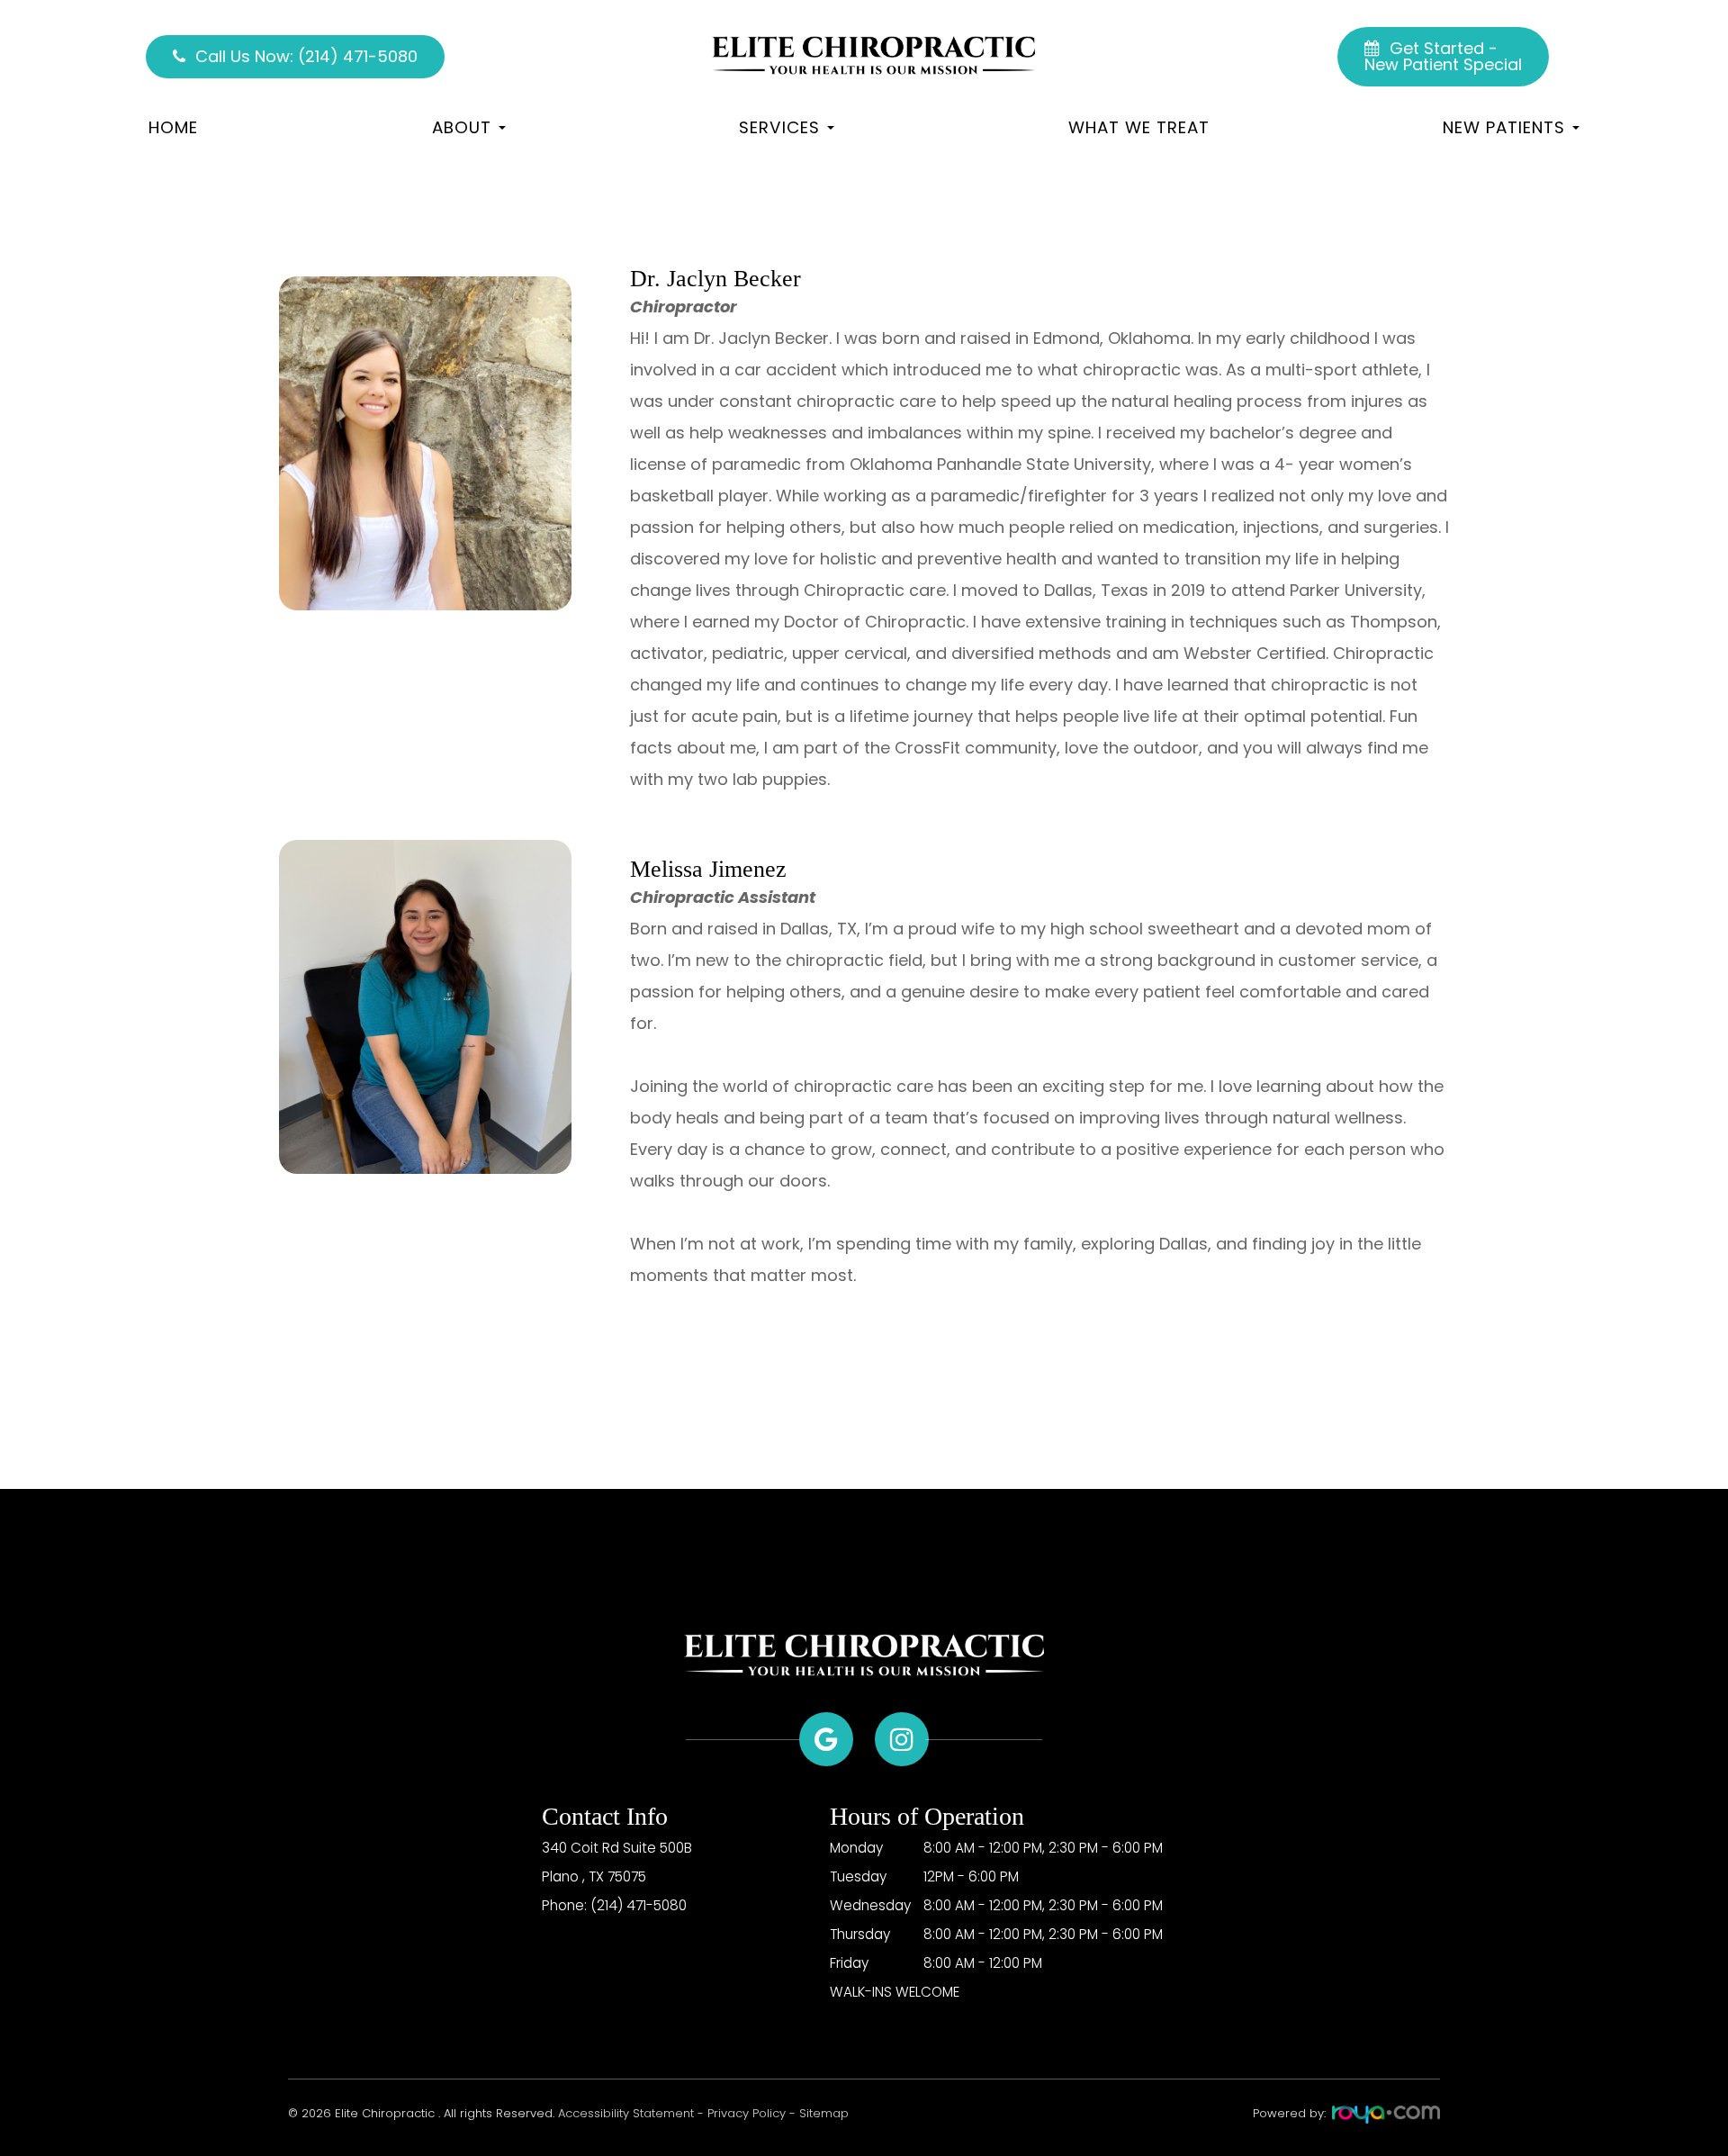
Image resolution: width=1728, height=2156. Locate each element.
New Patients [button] (1504, 127)
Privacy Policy (747, 2113)
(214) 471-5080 (639, 1905)
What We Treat (1139, 127)
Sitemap (824, 2113)
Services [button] (779, 127)
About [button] (462, 127)
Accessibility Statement (626, 2113)
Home (173, 127)
